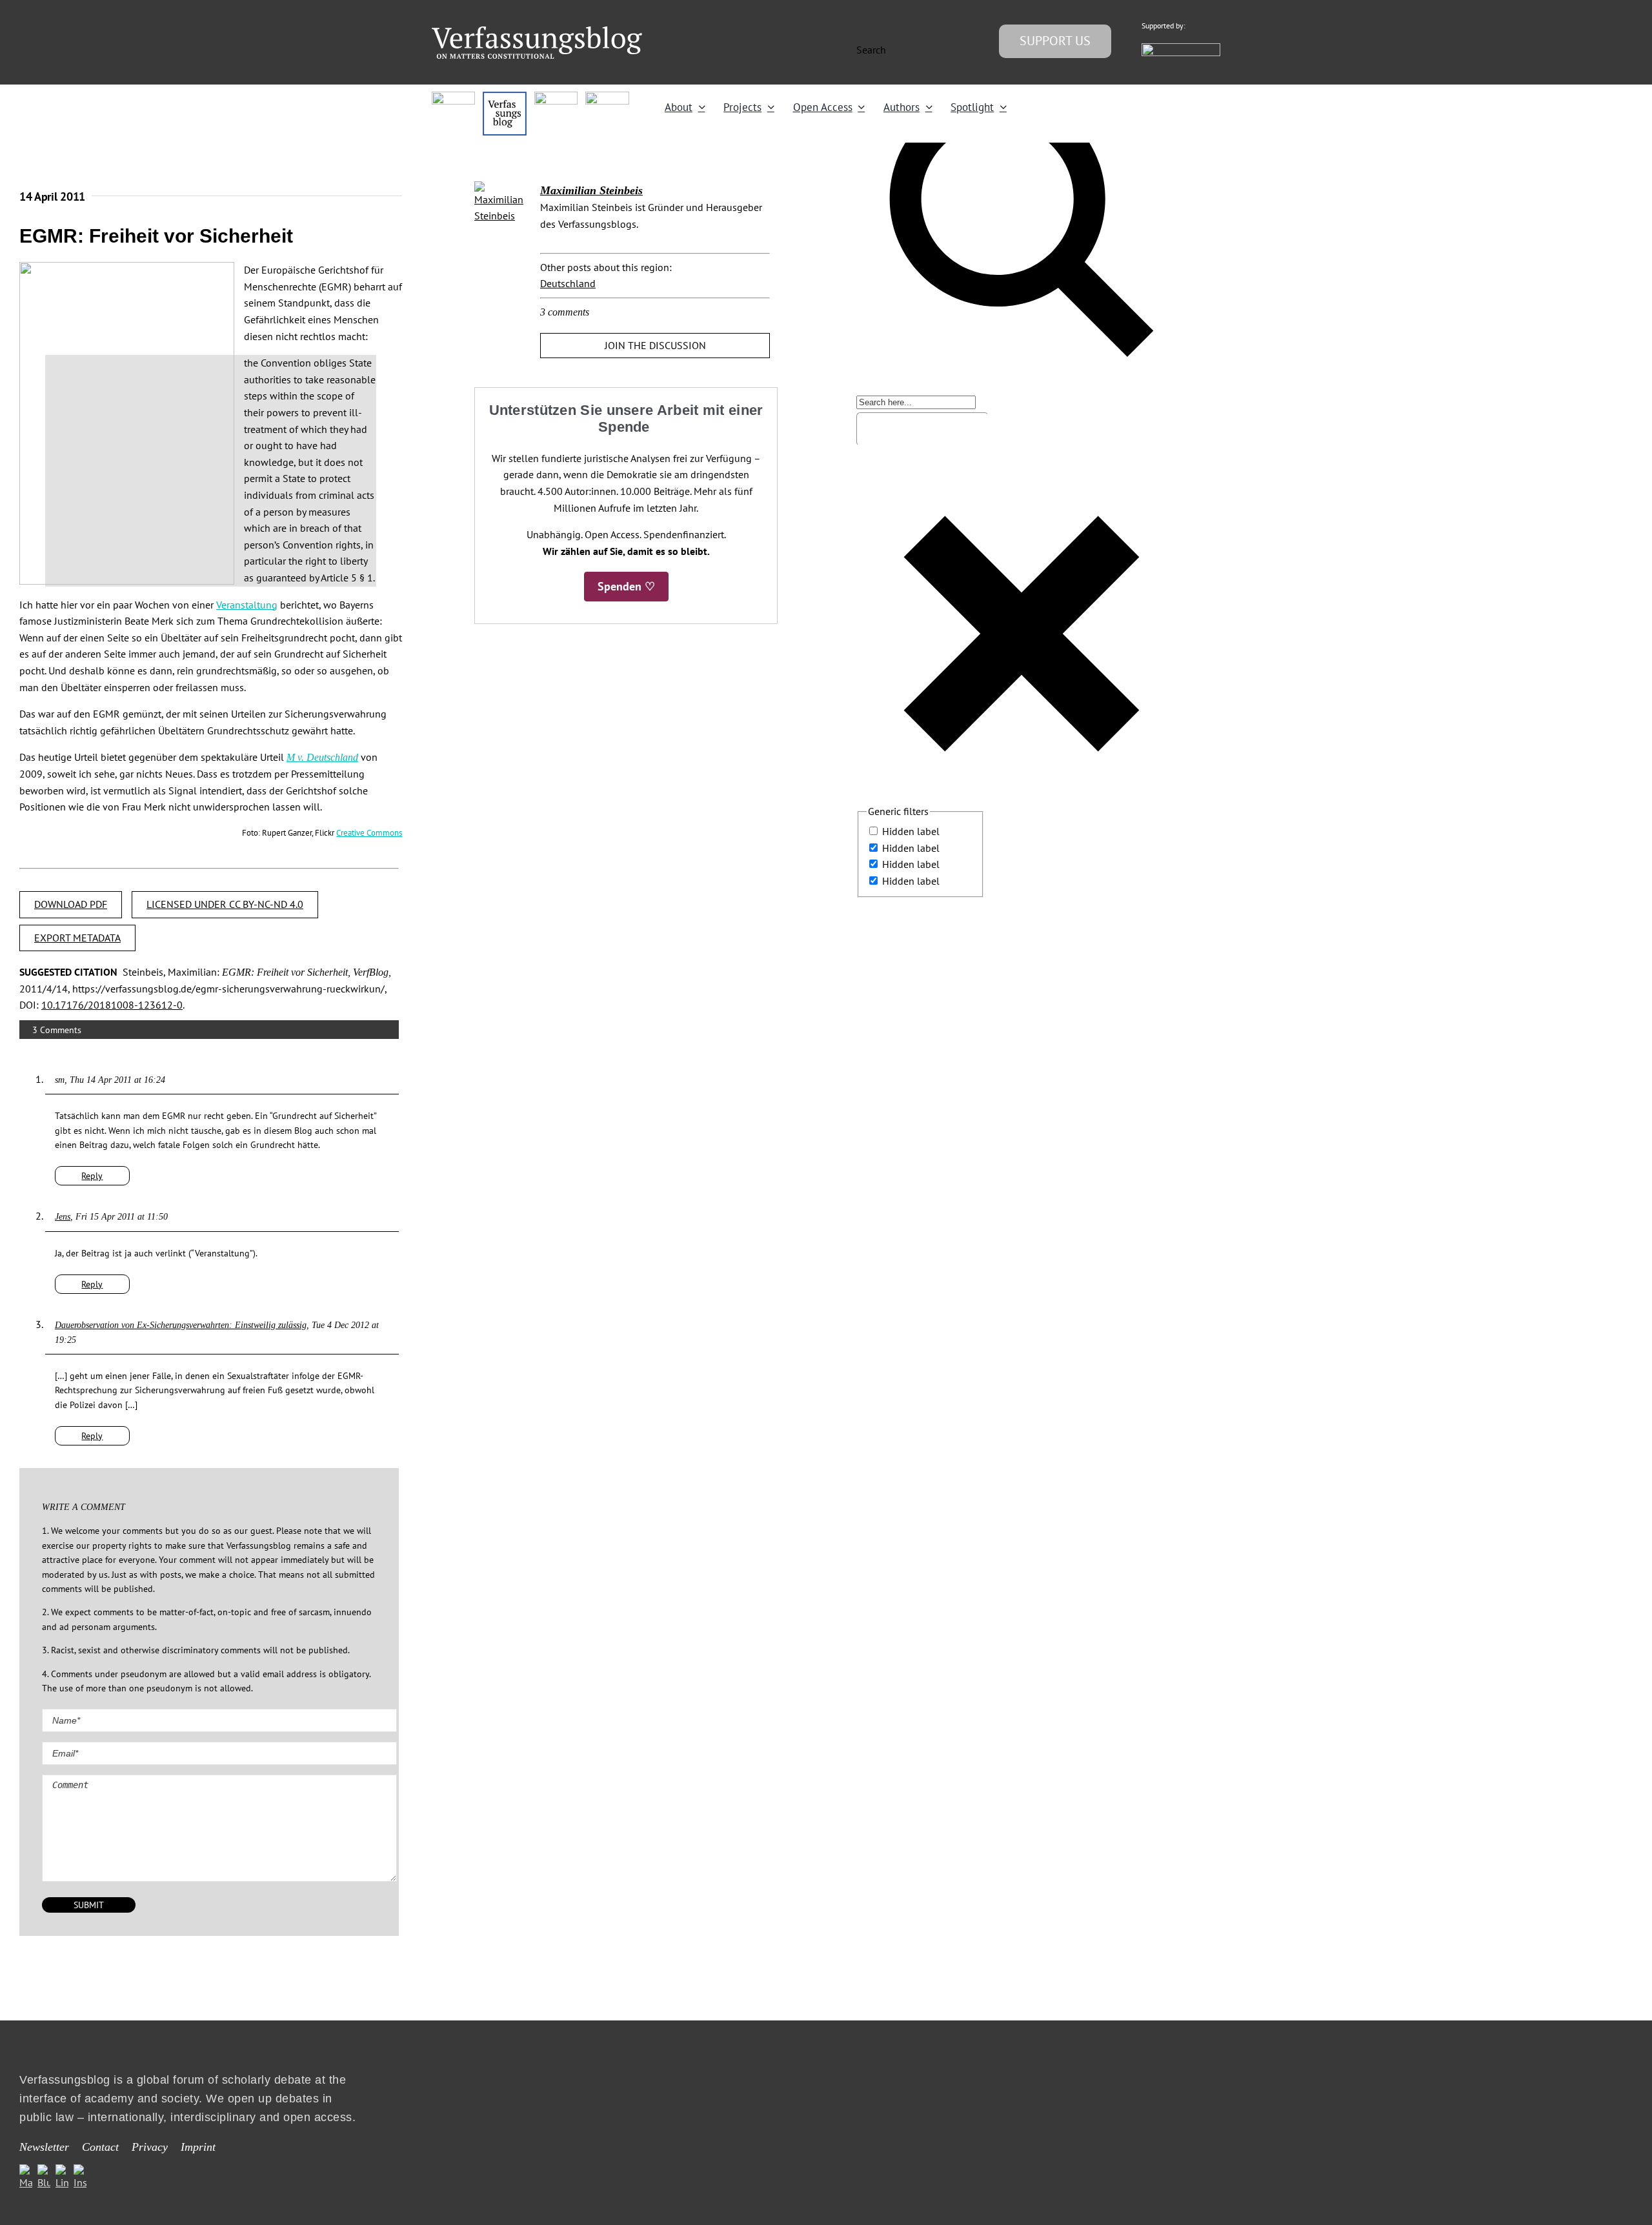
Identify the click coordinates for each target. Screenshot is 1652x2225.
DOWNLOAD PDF (71, 904)
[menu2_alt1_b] (556, 97)
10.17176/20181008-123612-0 (112, 1005)
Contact (100, 2147)
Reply (92, 1176)
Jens (63, 1217)
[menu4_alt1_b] (453, 97)
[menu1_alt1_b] (504, 97)
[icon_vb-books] (607, 97)
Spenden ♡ (626, 586)
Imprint (198, 2147)
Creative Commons (369, 832)
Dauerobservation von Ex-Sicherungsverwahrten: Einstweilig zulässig (181, 1325)
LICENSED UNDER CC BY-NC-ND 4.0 (225, 904)
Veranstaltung (247, 605)
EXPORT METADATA (77, 938)
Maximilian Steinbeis (591, 190)
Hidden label (911, 831)
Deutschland (568, 283)
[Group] (537, 32)
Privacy (150, 2147)
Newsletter (44, 2147)
